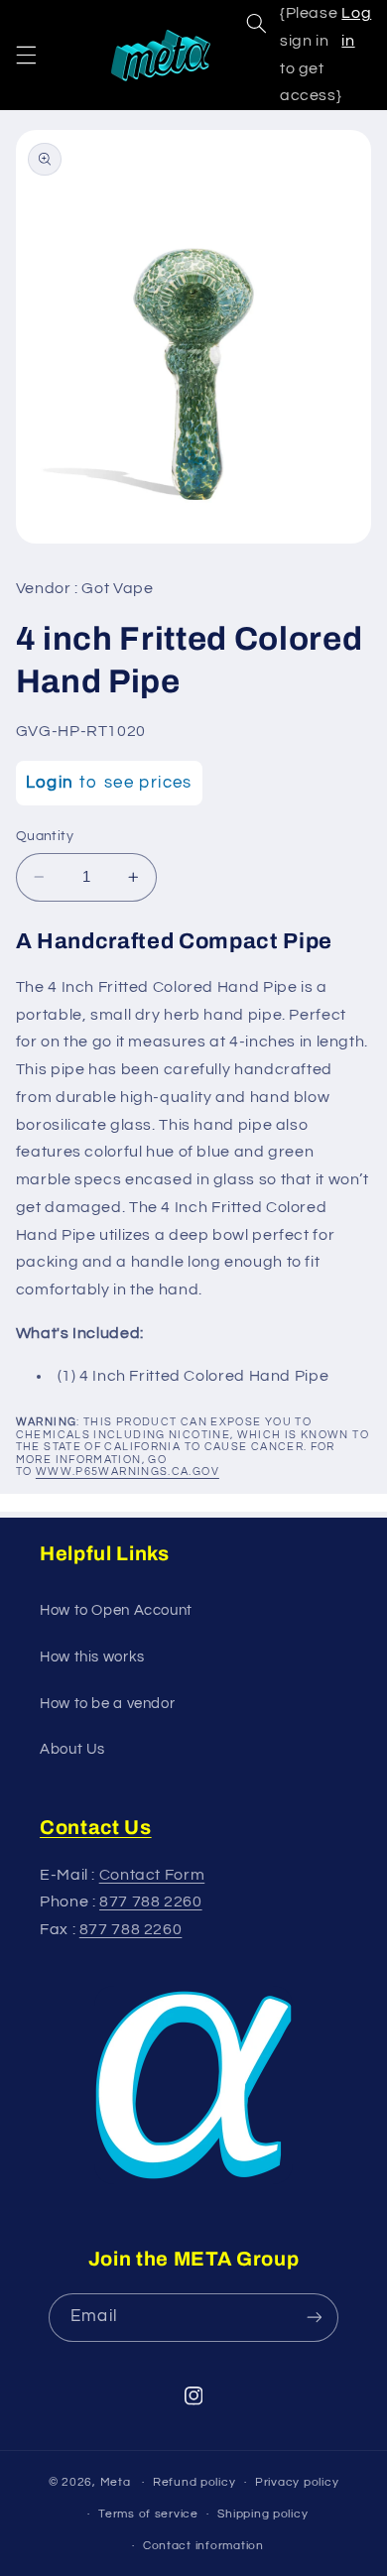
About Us (72, 1749)
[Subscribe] (314, 2318)
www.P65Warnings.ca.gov (128, 1472)
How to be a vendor (107, 1704)
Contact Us (96, 1827)
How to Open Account (116, 1610)
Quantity (45, 836)
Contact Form (152, 1875)
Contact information (203, 2546)
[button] (26, 55)
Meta (116, 2482)
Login (50, 783)
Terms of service (148, 2514)
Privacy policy (297, 2482)
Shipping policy (262, 2514)
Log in (356, 27)
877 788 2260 (151, 1901)
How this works (92, 1657)
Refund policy (194, 2482)
